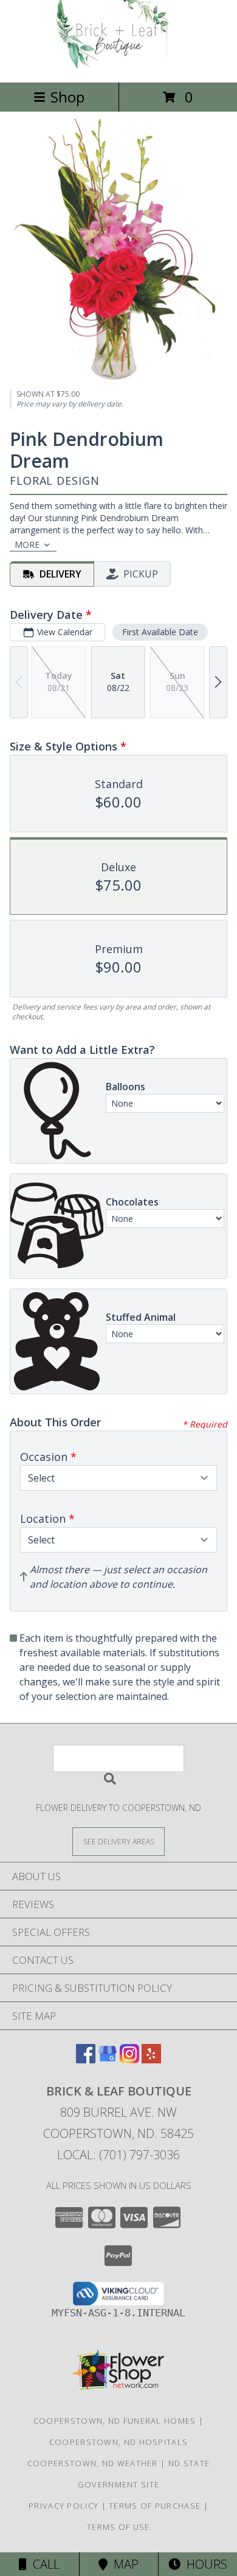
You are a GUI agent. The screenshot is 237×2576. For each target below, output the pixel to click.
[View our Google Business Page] (108, 2059)
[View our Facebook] (86, 2059)
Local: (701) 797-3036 (118, 2155)
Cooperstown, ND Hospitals (119, 2442)
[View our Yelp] (151, 2059)
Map (123, 2564)
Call (43, 2564)
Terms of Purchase (155, 2506)
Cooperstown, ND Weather (93, 2463)
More (27, 545)
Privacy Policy (64, 2506)
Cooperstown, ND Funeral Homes (115, 2421)
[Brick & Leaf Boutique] (118, 65)
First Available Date (160, 632)
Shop (67, 97)
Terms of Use (118, 2527)
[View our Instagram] (129, 2059)
